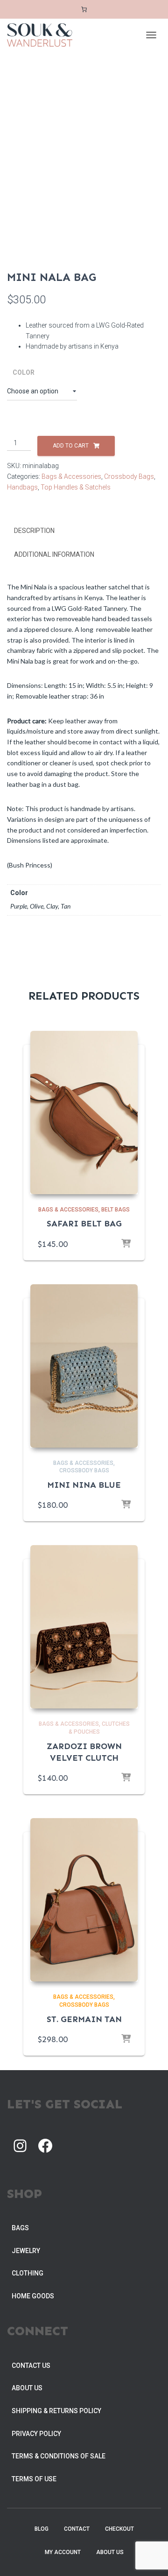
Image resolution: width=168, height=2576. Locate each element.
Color (24, 372)
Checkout (119, 2529)
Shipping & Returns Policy (56, 2411)
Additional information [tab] (54, 554)
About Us (27, 2388)
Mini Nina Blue (84, 1485)
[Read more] (126, 1505)
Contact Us (31, 2366)
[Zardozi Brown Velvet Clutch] (84, 1627)
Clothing (28, 2273)
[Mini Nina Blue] (84, 1366)
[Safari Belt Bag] (84, 1113)
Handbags (22, 487)
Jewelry (26, 2251)
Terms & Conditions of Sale (59, 2456)
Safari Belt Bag (84, 1224)
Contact (77, 2529)
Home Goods (33, 2296)
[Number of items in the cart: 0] (84, 10)
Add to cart (71, 446)
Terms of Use (34, 2479)
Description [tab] (34, 531)
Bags (20, 2228)
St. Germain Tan (84, 2019)
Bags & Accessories (71, 476)
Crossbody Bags (129, 476)
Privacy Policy (36, 2434)
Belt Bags (115, 1210)
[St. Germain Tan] (84, 1900)
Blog (42, 2529)
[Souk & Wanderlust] (43, 35)
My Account (63, 2552)
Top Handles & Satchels (76, 487)
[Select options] (126, 1244)
